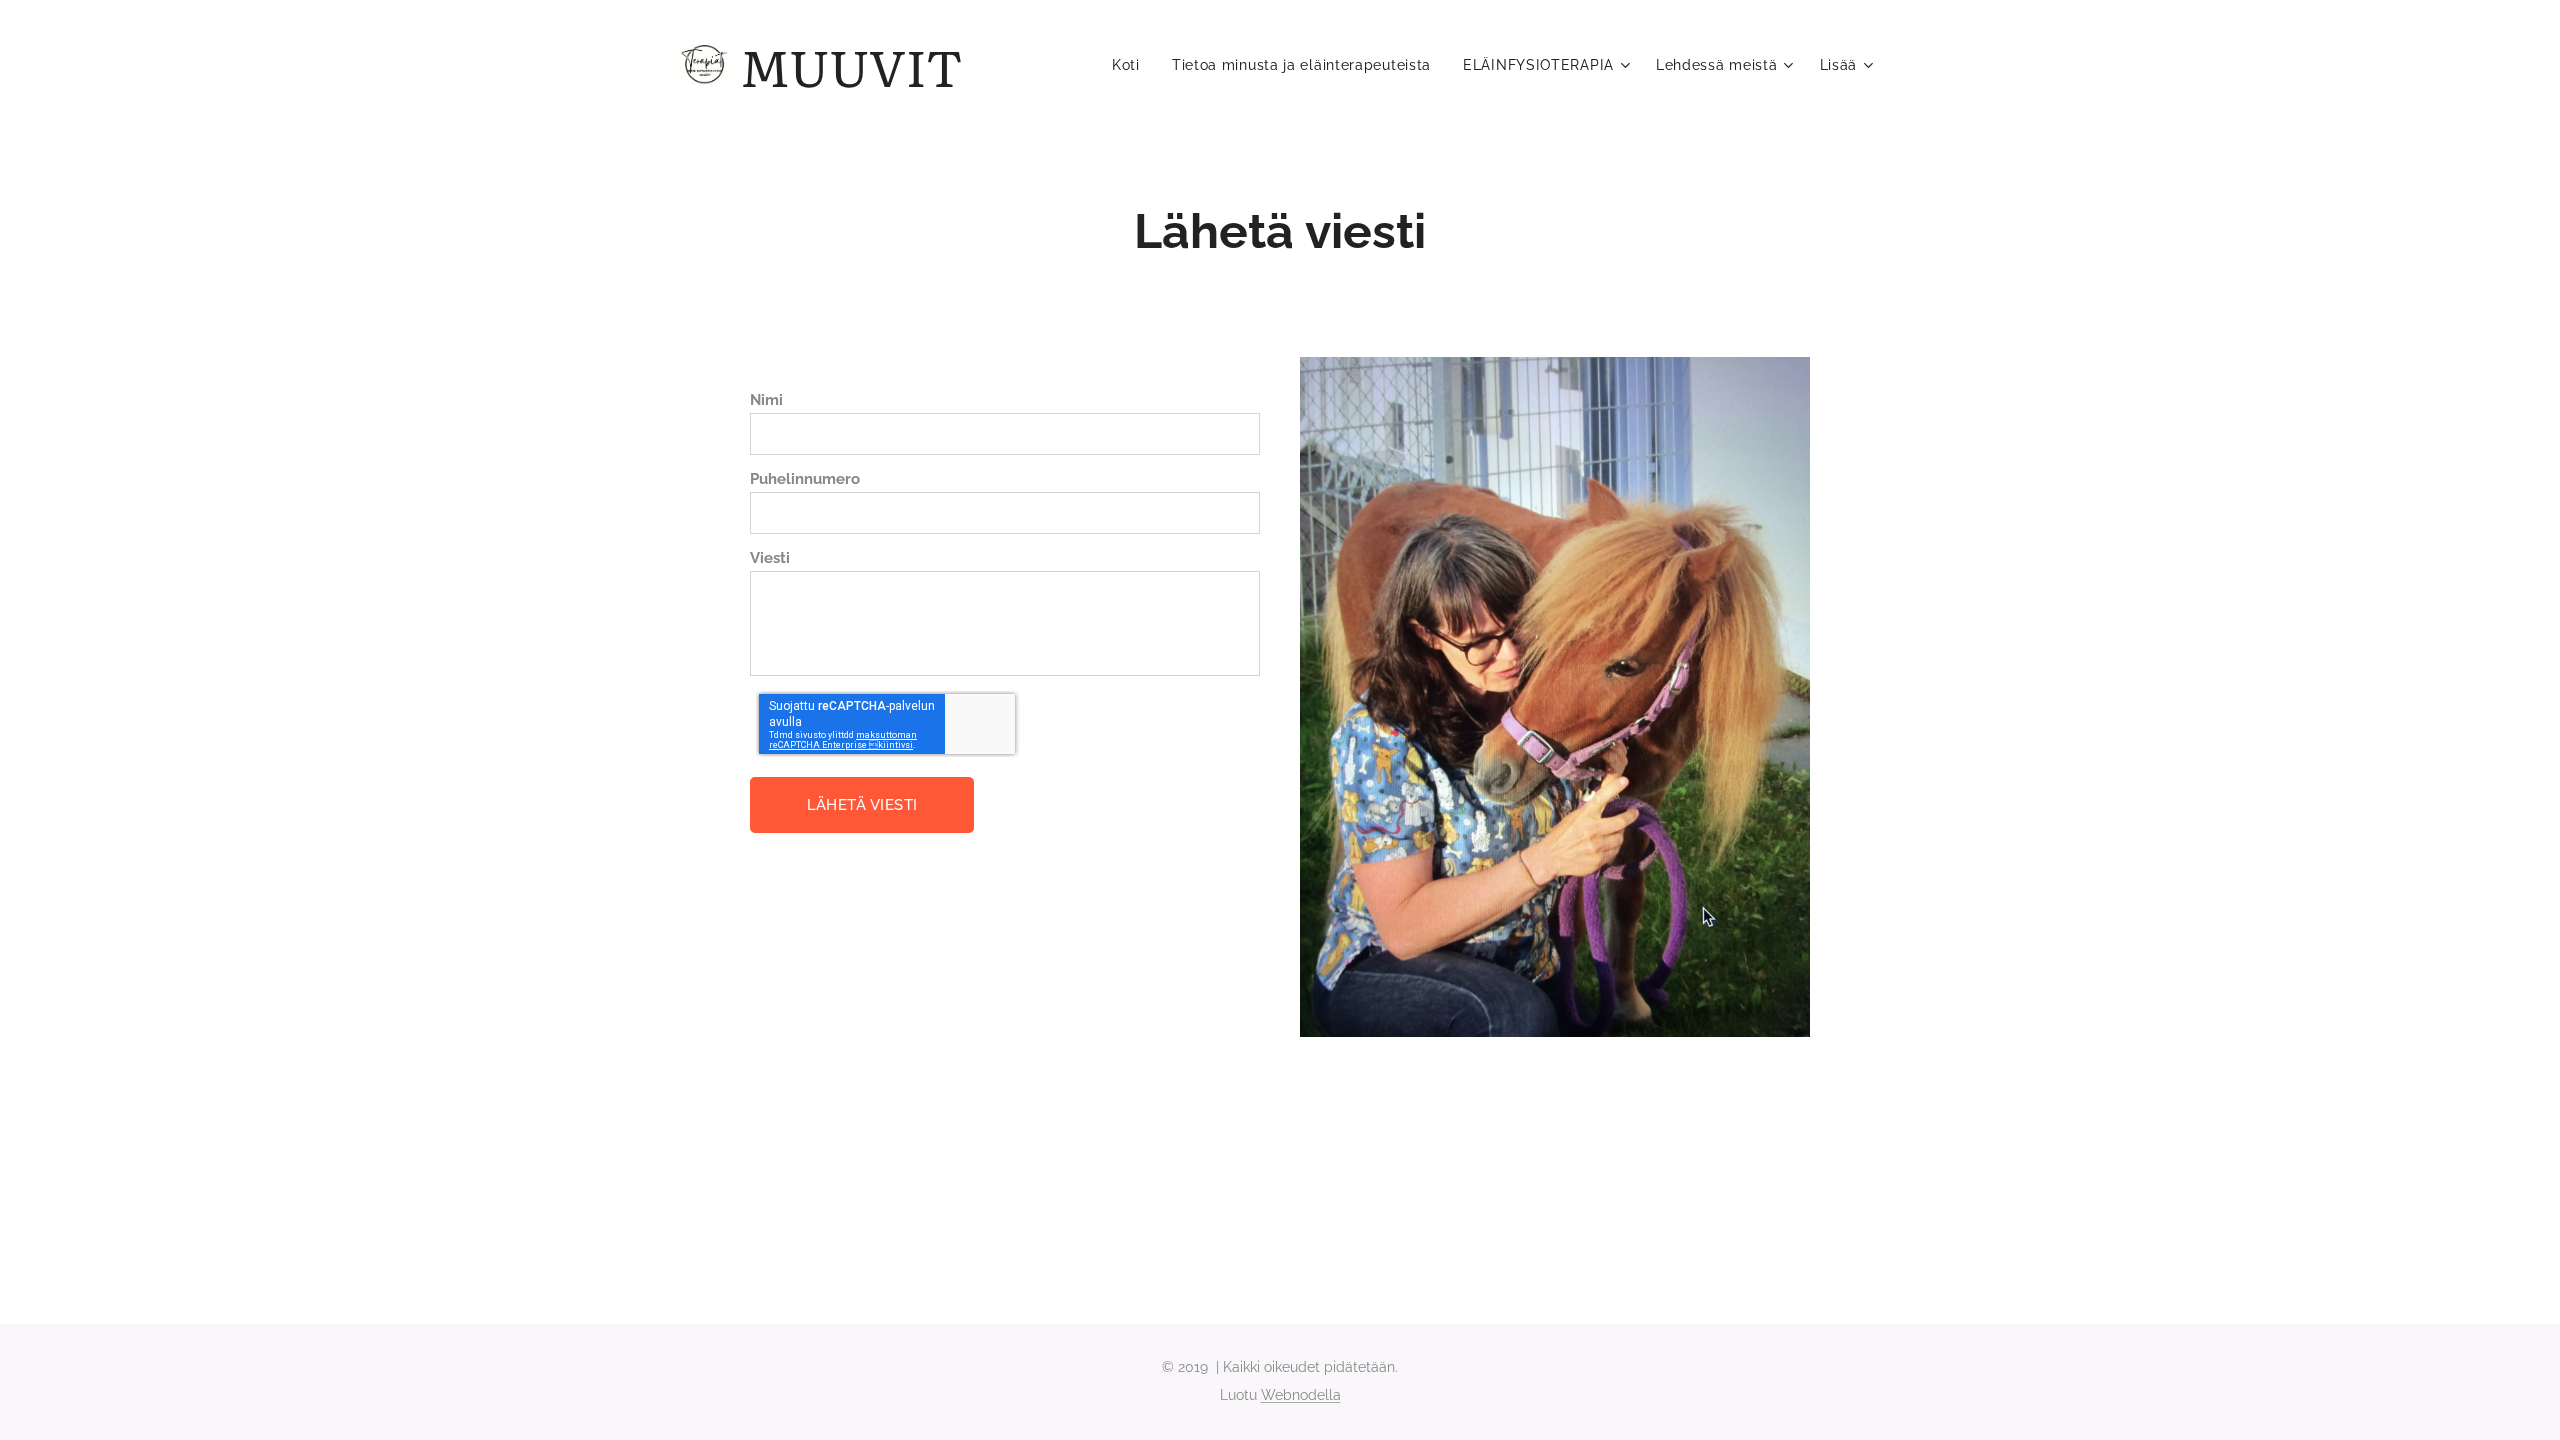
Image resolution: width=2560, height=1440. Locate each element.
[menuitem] (1131, 65)
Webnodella (1301, 1395)
